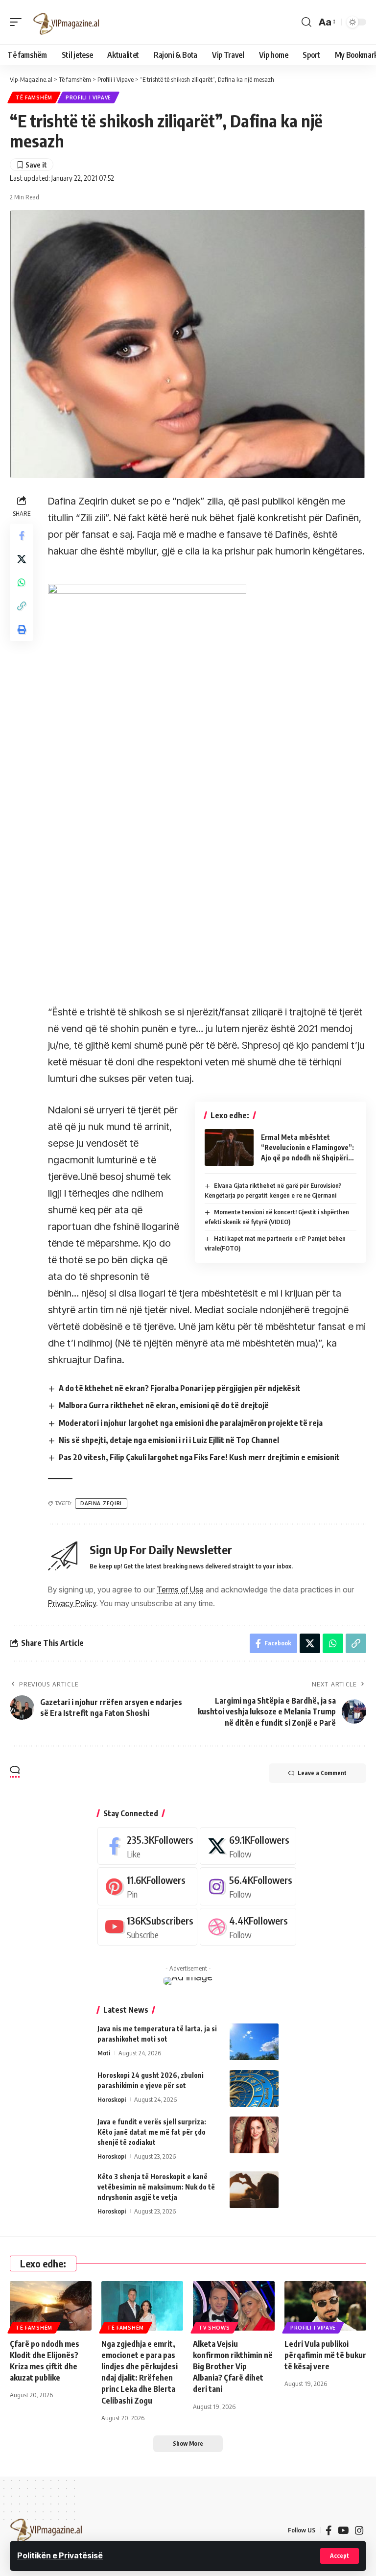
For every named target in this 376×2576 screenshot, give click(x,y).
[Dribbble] (248, 1927)
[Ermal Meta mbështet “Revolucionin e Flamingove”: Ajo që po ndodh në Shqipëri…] (229, 1147)
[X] (248, 1846)
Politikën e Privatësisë (60, 2555)
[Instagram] (248, 1886)
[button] (340, 2556)
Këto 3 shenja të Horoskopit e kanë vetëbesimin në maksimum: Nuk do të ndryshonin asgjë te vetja (156, 2187)
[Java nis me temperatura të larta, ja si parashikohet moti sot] (254, 2042)
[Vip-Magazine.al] (67, 22)
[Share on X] (22, 559)
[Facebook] (147, 1846)
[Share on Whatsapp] (22, 582)
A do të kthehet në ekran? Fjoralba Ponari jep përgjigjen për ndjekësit (180, 1388)
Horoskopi (112, 2099)
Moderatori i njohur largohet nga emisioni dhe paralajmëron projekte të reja (191, 1423)
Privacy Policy (72, 1603)
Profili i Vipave (88, 97)
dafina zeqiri (101, 1503)
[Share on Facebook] (22, 535)
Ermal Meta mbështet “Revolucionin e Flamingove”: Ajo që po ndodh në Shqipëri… (307, 1147)
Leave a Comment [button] (322, 1773)
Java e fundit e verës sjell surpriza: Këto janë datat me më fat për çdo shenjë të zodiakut (152, 2132)
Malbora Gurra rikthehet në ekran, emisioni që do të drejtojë (164, 1405)
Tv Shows (214, 2328)
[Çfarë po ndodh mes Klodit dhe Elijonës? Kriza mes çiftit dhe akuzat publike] (51, 2306)
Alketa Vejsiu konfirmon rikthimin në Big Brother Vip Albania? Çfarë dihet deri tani (233, 2367)
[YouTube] (343, 2530)
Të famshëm (34, 97)
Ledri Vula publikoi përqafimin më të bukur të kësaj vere (325, 2355)
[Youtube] (147, 1927)
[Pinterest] (147, 1886)
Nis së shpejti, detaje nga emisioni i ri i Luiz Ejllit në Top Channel (169, 1440)
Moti (104, 2053)
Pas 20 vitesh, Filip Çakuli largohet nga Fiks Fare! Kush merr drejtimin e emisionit (199, 1457)
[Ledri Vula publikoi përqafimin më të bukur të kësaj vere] (325, 2306)
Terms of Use (180, 1589)
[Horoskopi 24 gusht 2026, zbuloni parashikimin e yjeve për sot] (254, 2088)
